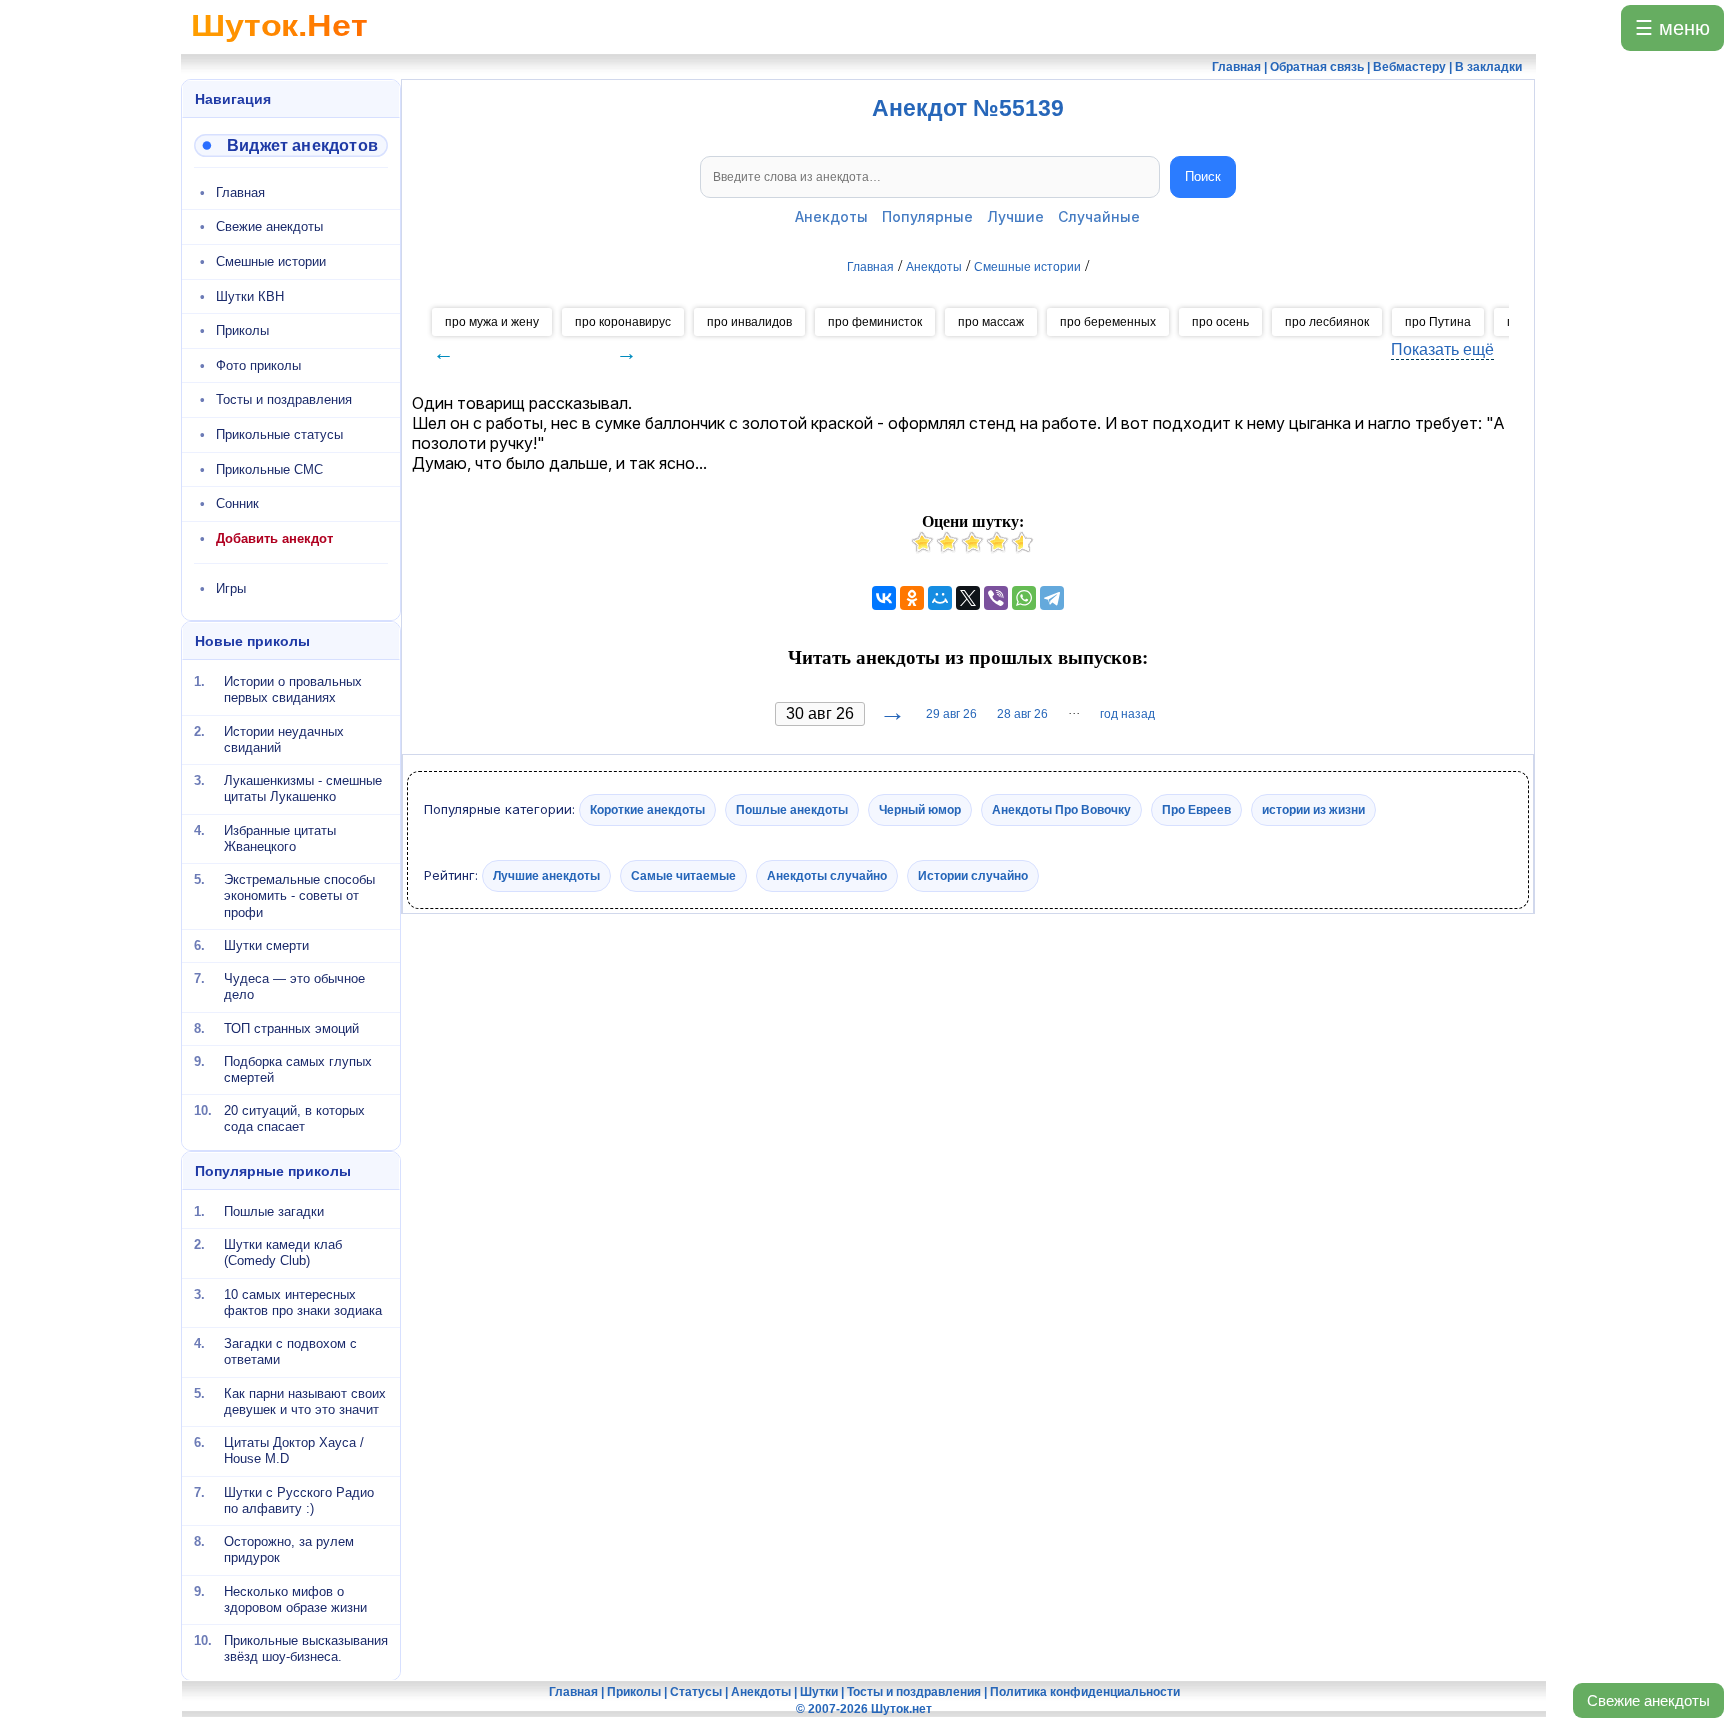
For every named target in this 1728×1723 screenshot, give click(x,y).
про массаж (991, 322)
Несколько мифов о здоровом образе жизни (295, 1598)
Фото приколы (258, 365)
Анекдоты (831, 216)
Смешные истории (271, 261)
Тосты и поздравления (284, 399)
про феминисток (875, 322)
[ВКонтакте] (884, 598)
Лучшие (1015, 216)
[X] (968, 598)
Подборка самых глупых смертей (298, 1069)
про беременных (1108, 322)
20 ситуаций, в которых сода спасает (294, 1118)
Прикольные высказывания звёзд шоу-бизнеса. (306, 1648)
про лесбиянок (1327, 322)
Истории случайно (973, 875)
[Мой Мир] (940, 598)
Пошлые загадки (274, 1211)
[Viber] (996, 598)
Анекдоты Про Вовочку (1061, 810)
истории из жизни (1313, 810)
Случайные (1099, 216)
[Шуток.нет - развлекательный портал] (279, 46)
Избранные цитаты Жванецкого (280, 837)
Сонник (237, 503)
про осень (1220, 322)
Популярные (927, 216)
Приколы (242, 330)
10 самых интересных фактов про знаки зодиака (303, 1301)
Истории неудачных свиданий (284, 738)
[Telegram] (1052, 598)
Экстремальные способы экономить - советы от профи (299, 896)
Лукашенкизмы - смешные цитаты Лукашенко (303, 788)
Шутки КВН (250, 296)
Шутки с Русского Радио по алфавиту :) (299, 1499)
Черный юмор (920, 810)
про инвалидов (749, 322)
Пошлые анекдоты (792, 810)
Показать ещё (1442, 349)
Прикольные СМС (269, 469)
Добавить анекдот (274, 538)
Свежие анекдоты (1648, 1700)
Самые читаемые (683, 875)
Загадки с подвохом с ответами (290, 1351)
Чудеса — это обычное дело (294, 986)
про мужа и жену (492, 322)
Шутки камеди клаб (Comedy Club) (283, 1252)
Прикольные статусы (279, 434)
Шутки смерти (266, 945)
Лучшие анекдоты (546, 875)
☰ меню (1672, 28)
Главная (240, 192)
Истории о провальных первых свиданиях (293, 689)
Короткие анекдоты (647, 810)
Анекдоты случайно (827, 875)
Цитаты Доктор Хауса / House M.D (294, 1450)
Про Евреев (1196, 810)
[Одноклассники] (912, 598)
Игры (231, 588)
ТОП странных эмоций (291, 1027)
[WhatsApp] (1024, 598)
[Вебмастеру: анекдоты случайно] (291, 145)
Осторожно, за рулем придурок (289, 1549)
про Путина (1438, 322)
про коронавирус (623, 322)
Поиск (1203, 176)
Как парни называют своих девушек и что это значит (305, 1400)
